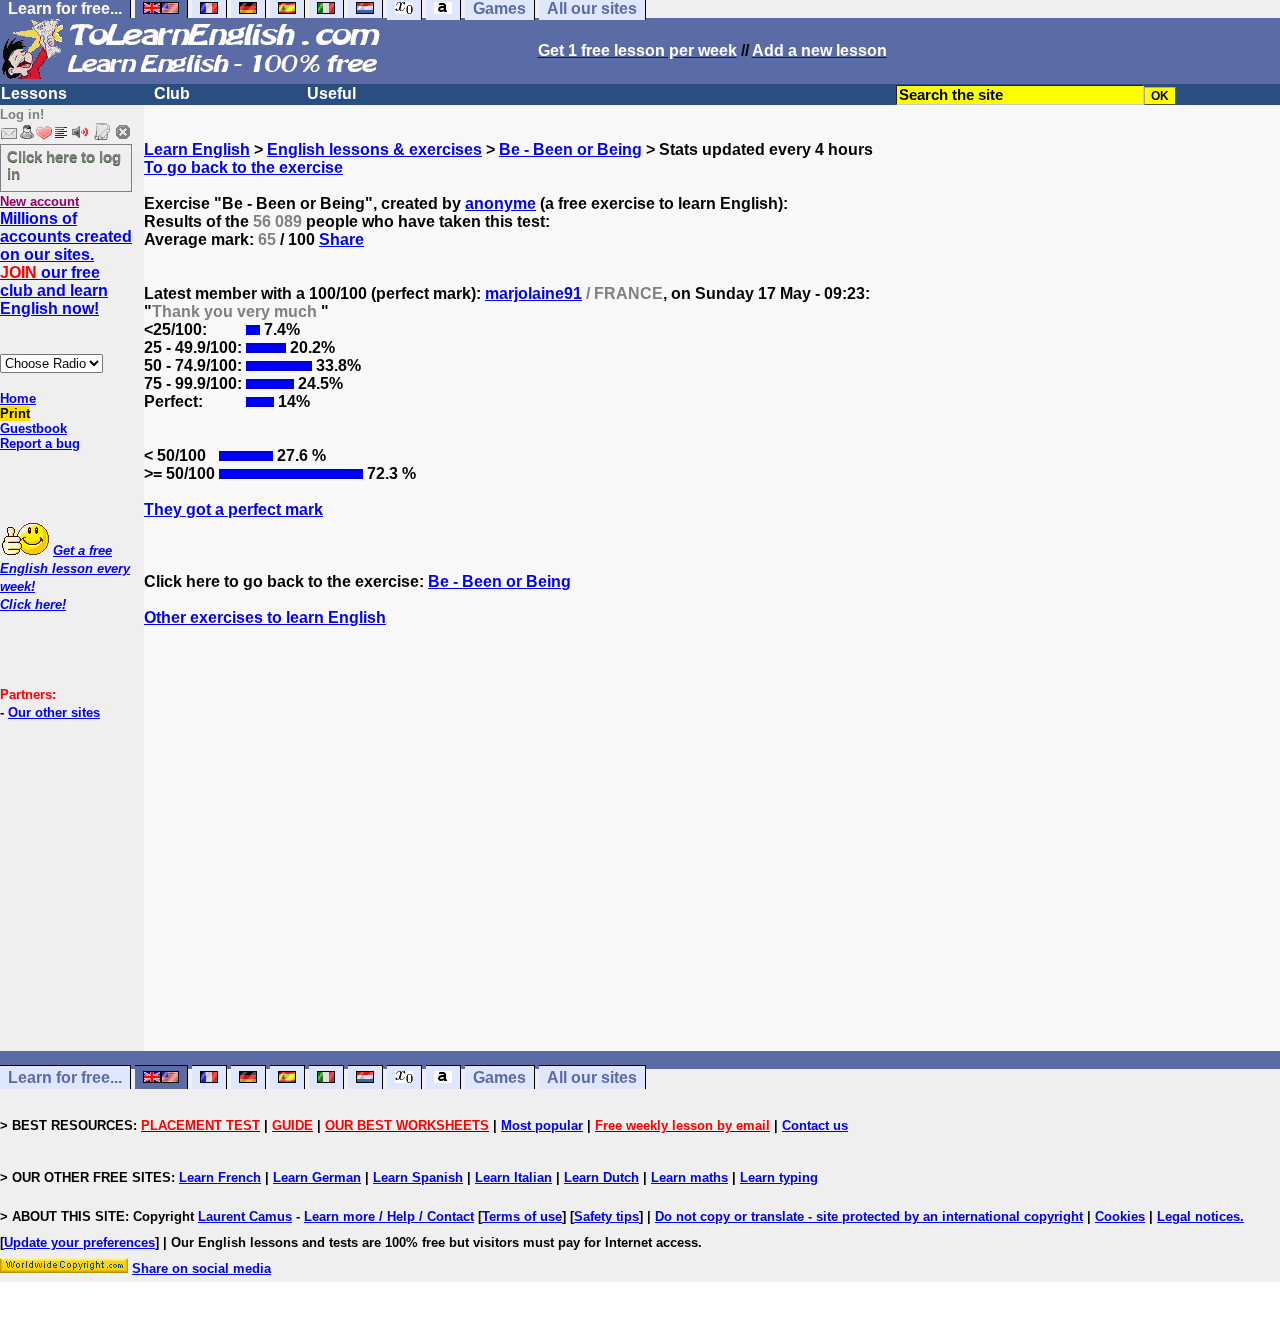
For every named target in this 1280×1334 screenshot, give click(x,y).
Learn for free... (65, 1077)
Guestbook (33, 428)
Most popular (542, 1125)
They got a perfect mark (233, 509)
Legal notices (1198, 1216)
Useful (331, 93)
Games (499, 1077)
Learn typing (779, 1177)
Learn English (197, 149)
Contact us (815, 1125)
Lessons (34, 93)
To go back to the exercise (243, 167)
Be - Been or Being (570, 149)
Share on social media (201, 1268)
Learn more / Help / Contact (389, 1216)
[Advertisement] (712, 857)
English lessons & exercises (374, 149)
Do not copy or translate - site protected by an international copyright (869, 1216)
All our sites (592, 1077)
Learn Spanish (418, 1177)
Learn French (220, 1177)
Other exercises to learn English (265, 617)
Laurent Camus (245, 1216)
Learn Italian (513, 1177)
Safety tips (606, 1216)
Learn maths (689, 1177)
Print (15, 413)
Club (172, 93)
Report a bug (40, 443)
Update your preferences (79, 1242)
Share (341, 239)
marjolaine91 (533, 293)
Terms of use (522, 1216)
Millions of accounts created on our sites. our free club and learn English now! (66, 263)
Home (18, 398)
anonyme (500, 203)
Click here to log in (64, 165)
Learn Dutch (601, 1177)
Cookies (1120, 1216)
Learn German (317, 1177)
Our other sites (54, 712)
